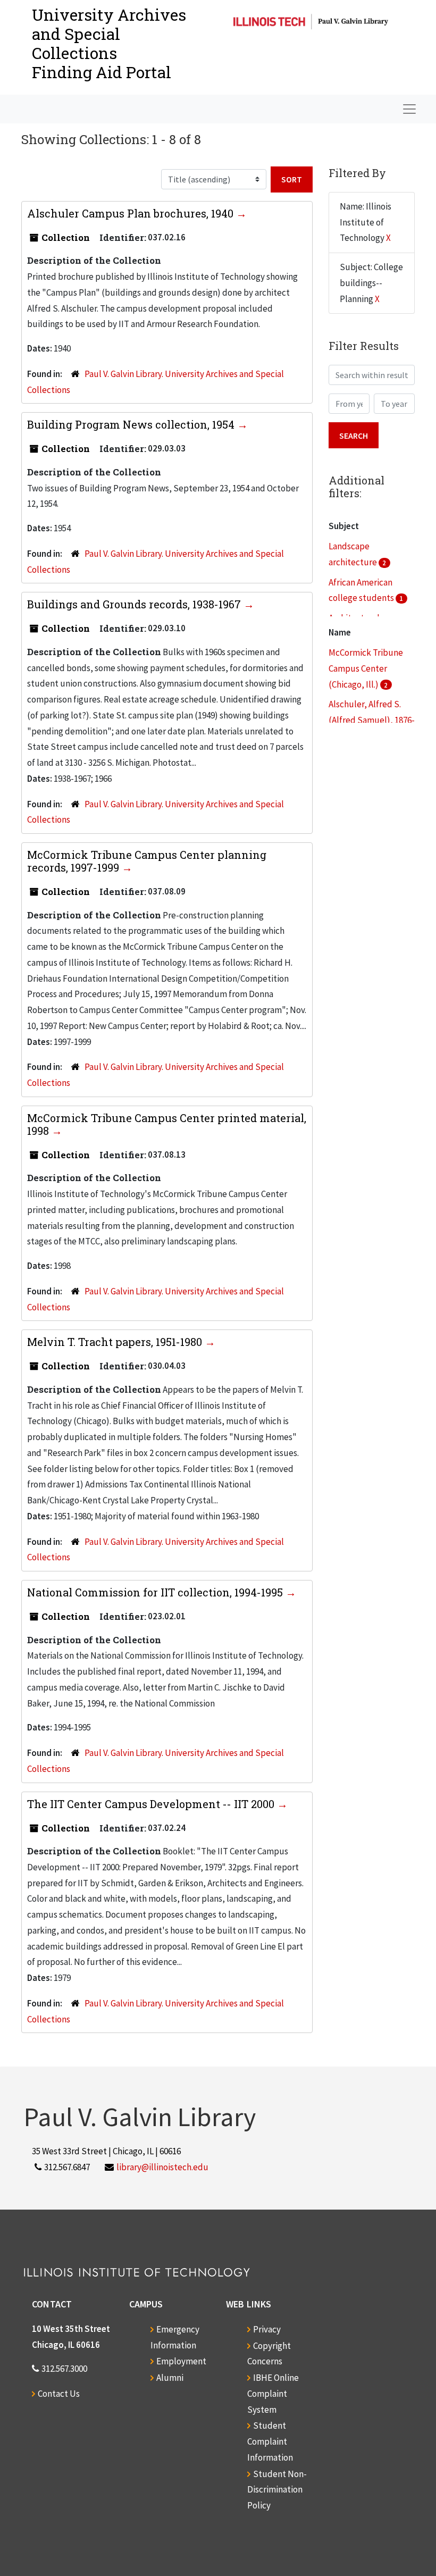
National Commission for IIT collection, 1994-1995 (156, 1592)
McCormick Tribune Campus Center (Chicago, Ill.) (366, 668)
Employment (181, 2361)
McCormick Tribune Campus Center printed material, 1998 (167, 1124)
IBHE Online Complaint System (273, 2394)
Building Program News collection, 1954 (132, 424)
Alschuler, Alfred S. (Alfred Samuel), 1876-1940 (372, 720)
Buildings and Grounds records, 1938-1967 (135, 604)
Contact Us (59, 2394)
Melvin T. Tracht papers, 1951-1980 (116, 1342)
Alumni (170, 2378)
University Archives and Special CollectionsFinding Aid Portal (109, 43)
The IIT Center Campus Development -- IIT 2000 (152, 1804)
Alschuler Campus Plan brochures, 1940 (132, 213)
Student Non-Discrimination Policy (277, 2490)
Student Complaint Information (270, 2441)
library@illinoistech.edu (162, 2167)
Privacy (267, 2329)
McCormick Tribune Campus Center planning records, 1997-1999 (147, 861)
